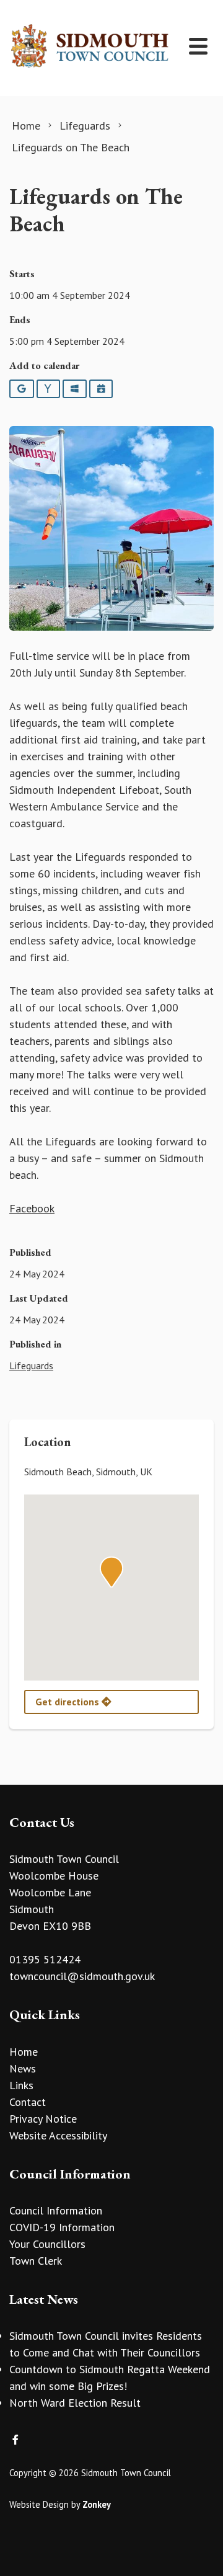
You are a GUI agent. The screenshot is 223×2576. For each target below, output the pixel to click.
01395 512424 (45, 1959)
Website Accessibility (58, 2135)
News (23, 2068)
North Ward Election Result (75, 2403)
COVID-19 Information (62, 2227)
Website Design (39, 2504)
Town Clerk (36, 2261)
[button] (111, 1572)
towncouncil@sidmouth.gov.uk (82, 1976)
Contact (28, 2102)
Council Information (56, 2210)
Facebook (32, 1208)
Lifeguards (31, 1366)
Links (21, 2085)
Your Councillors (47, 2244)
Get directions (68, 1702)
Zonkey (97, 2504)
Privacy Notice (43, 2119)
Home (24, 2052)
